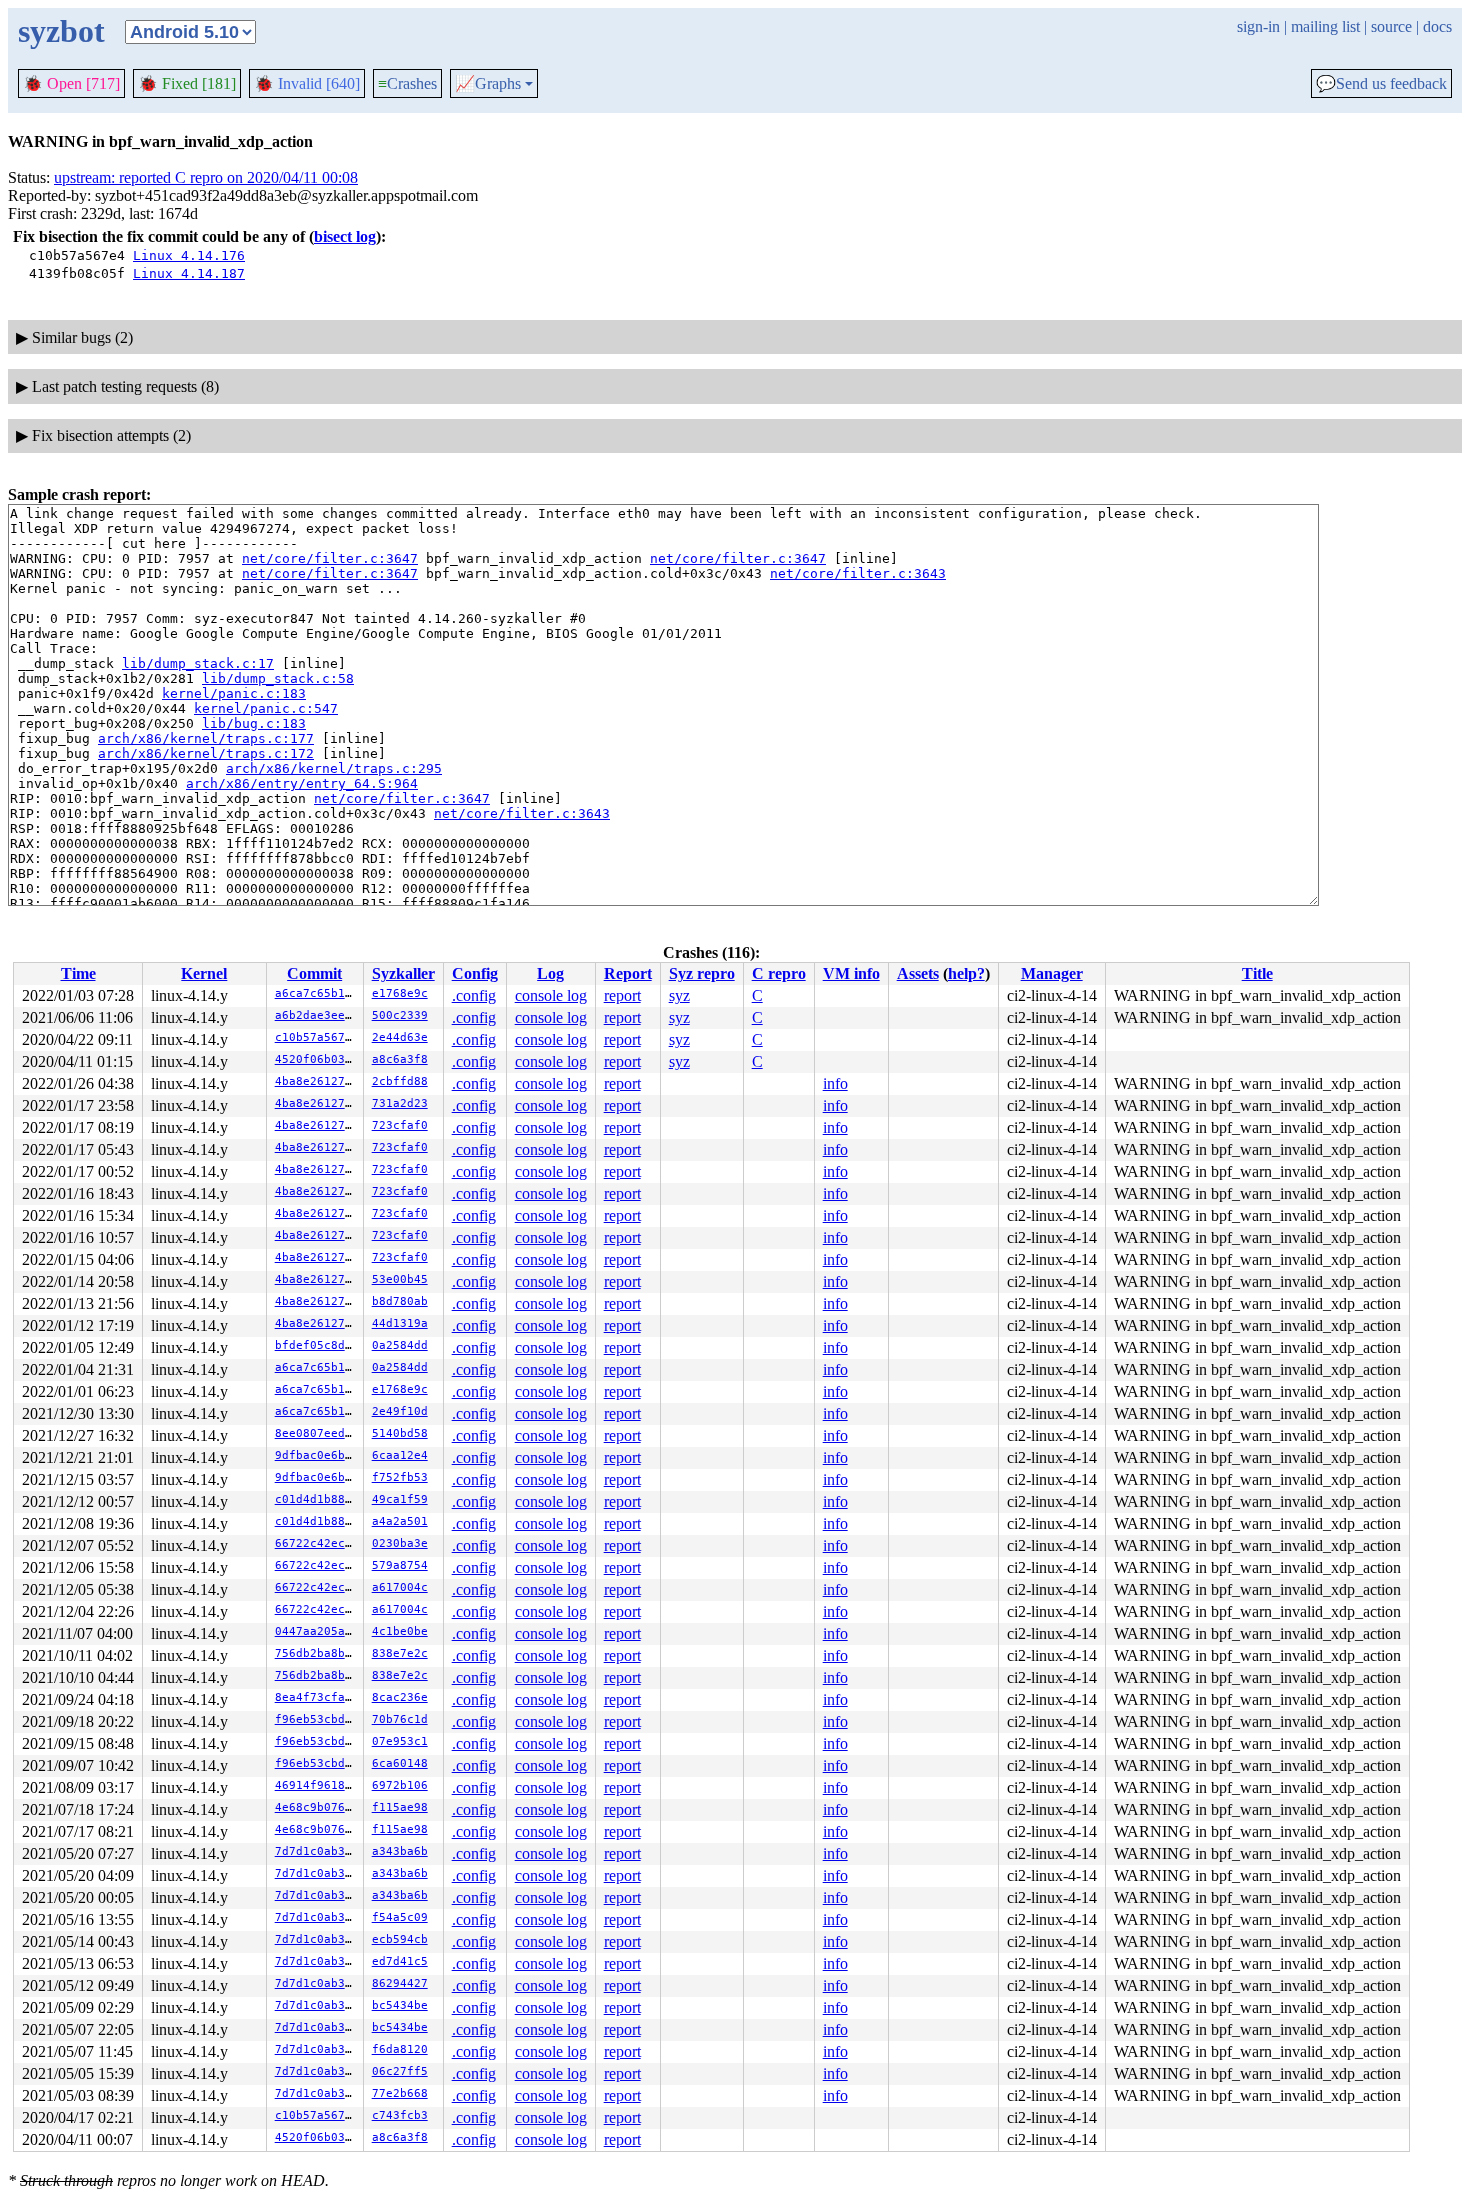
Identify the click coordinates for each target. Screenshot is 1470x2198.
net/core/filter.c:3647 (330, 558)
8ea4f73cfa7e (317, 1697)
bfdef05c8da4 (317, 1345)
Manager (1052, 973)
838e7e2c (400, 1653)
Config (475, 973)
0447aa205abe (317, 1631)
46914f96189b (317, 1785)
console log (551, 995)
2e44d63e (400, 1037)
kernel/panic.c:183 (234, 693)
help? (966, 973)
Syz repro (702, 973)
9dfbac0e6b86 (317, 1455)
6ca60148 (400, 1763)
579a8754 (400, 1565)
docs (1437, 26)
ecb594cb (400, 1939)
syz (679, 995)
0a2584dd (400, 1345)
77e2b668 (400, 2093)
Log (550, 973)
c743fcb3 (400, 2115)
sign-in (1258, 26)
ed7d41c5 (400, 1961)
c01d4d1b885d (317, 1499)
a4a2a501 (400, 1521)
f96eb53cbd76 (317, 1719)
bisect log (345, 236)
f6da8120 (400, 2049)
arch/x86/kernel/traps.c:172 (206, 753)
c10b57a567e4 (317, 1037)
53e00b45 (400, 1279)
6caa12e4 (400, 1455)
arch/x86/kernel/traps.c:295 (334, 768)
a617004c (400, 1587)
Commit (314, 973)
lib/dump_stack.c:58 (278, 678)
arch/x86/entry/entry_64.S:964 (302, 783)
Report (628, 973)
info (835, 1083)
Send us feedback (1381, 84)
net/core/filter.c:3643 (858, 573)
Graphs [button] (488, 84)
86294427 (400, 1983)
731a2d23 (400, 1103)
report (622, 995)
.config (474, 995)
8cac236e (400, 1697)
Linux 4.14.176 (189, 255)
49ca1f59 (400, 1499)
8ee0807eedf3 (317, 1433)
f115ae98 (400, 1807)
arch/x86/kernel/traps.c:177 (206, 738)
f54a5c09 (400, 1917)
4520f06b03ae (317, 1059)
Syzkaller (403, 973)
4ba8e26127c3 (317, 1081)
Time (78, 973)
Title (1257, 973)
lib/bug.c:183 (254, 723)
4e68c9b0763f (317, 1807)
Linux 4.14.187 (189, 273)
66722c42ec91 (317, 1543)
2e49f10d (400, 1411)
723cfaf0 (400, 1125)
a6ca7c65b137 (317, 993)
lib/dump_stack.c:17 (198, 663)
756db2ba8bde (317, 1653)
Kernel (204, 973)
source (1391, 26)
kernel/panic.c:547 (266, 708)
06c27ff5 (400, 2071)
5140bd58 (400, 1433)
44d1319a (400, 1323)
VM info (851, 973)
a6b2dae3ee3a (317, 1015)
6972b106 (400, 1785)
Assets (918, 973)
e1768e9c (400, 993)
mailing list (1325, 26)
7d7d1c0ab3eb (317, 1851)
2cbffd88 (400, 1081)
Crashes (407, 83)
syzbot (61, 31)
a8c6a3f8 (400, 1059)
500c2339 (400, 1015)
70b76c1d (400, 1719)
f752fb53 (400, 1477)
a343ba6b (400, 1851)
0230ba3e (400, 1543)
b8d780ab (400, 1301)
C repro (779, 973)
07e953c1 (400, 1741)
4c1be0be (400, 1631)
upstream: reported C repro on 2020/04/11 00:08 (206, 177)
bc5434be (400, 2005)
